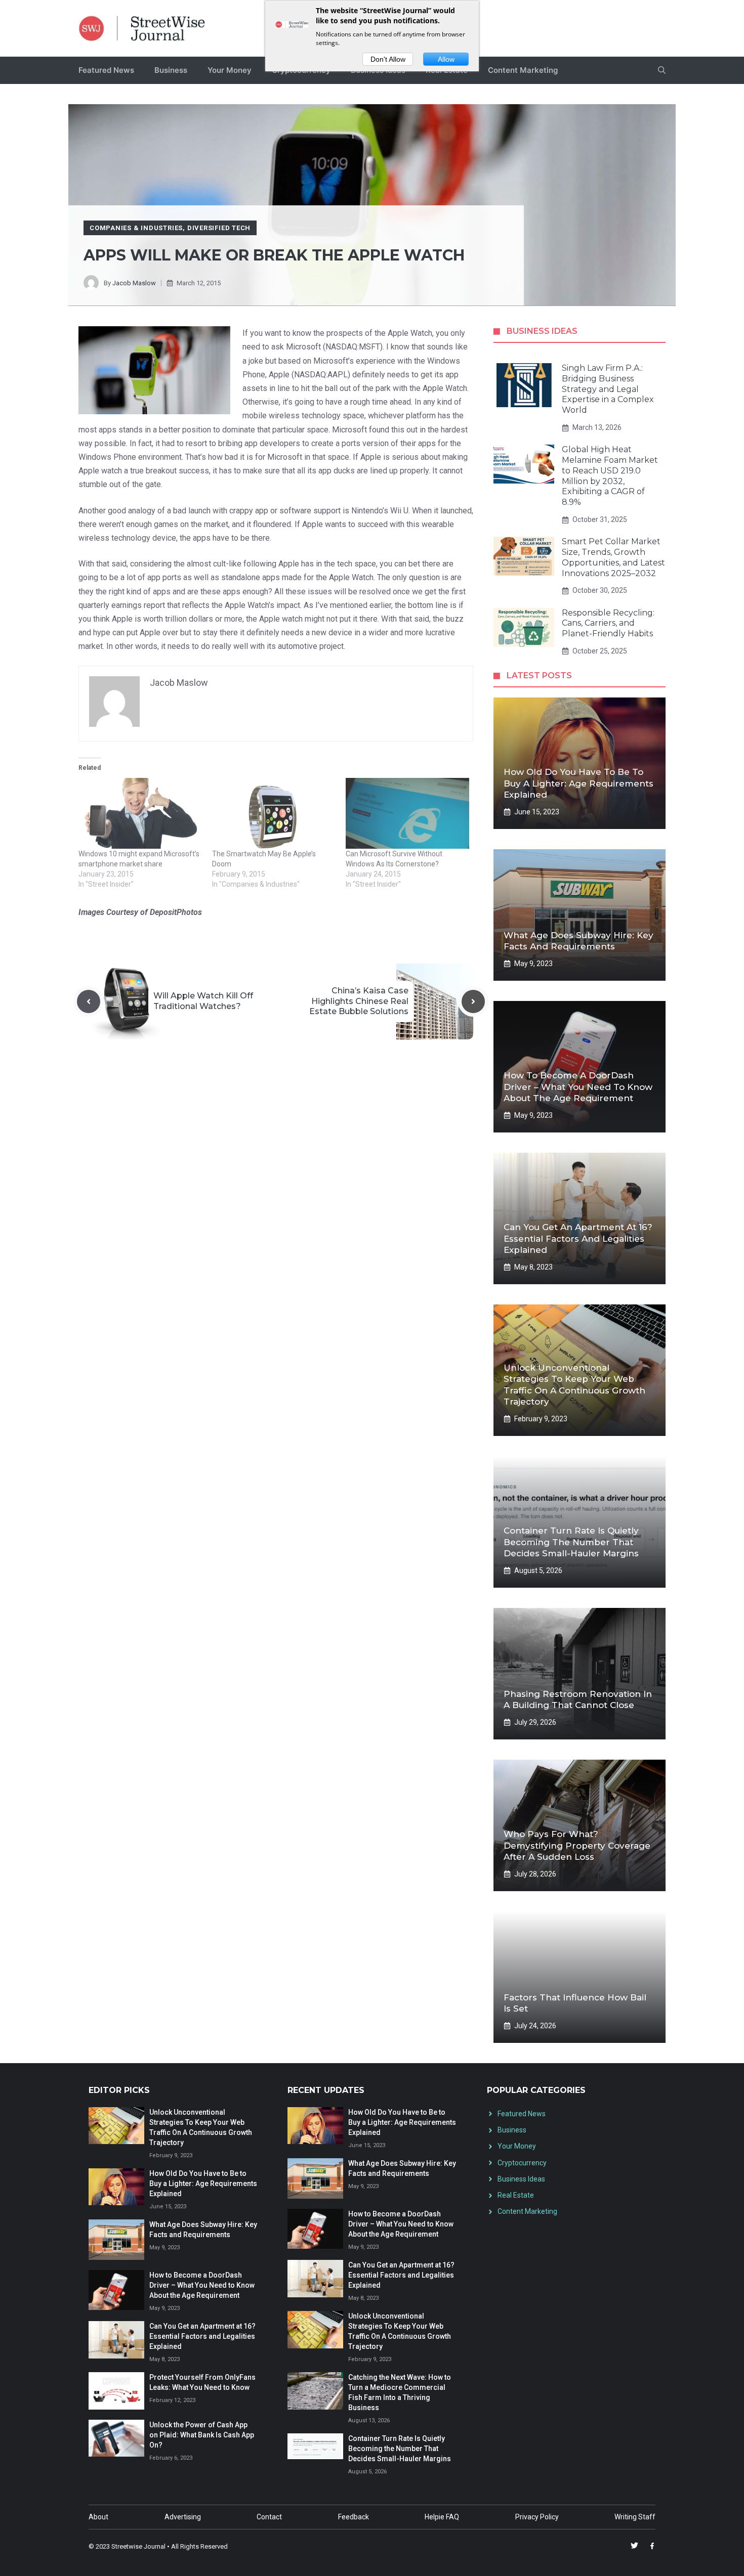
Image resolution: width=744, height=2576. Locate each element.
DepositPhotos (176, 912)
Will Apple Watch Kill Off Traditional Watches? (203, 1001)
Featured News (106, 70)
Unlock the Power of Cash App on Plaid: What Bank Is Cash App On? (202, 2435)
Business (171, 70)
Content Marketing (523, 70)
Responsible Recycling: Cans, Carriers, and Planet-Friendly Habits (608, 623)
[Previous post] (89, 1001)
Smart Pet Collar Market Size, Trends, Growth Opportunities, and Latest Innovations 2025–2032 (613, 557)
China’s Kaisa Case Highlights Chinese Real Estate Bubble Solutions (359, 1001)
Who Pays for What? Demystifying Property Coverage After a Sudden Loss (577, 1845)
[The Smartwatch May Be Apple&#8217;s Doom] (274, 813)
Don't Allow (388, 59)
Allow (446, 59)
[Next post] (473, 1001)
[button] (662, 70)
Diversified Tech (219, 228)
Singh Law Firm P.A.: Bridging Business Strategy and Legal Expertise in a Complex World (608, 389)
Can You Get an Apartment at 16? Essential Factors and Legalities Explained (578, 1238)
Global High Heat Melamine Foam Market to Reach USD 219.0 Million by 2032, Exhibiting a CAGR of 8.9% (610, 476)
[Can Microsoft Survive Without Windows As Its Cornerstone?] (407, 813)
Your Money (230, 70)
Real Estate (516, 2195)
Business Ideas (521, 2179)
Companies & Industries (136, 228)
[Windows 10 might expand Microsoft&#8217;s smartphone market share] (140, 813)
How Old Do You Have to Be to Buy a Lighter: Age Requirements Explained (578, 783)
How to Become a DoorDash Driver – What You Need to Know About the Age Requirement (578, 1086)
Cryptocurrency (522, 2163)
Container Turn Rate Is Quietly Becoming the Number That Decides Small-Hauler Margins (571, 1542)
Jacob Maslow (134, 283)
